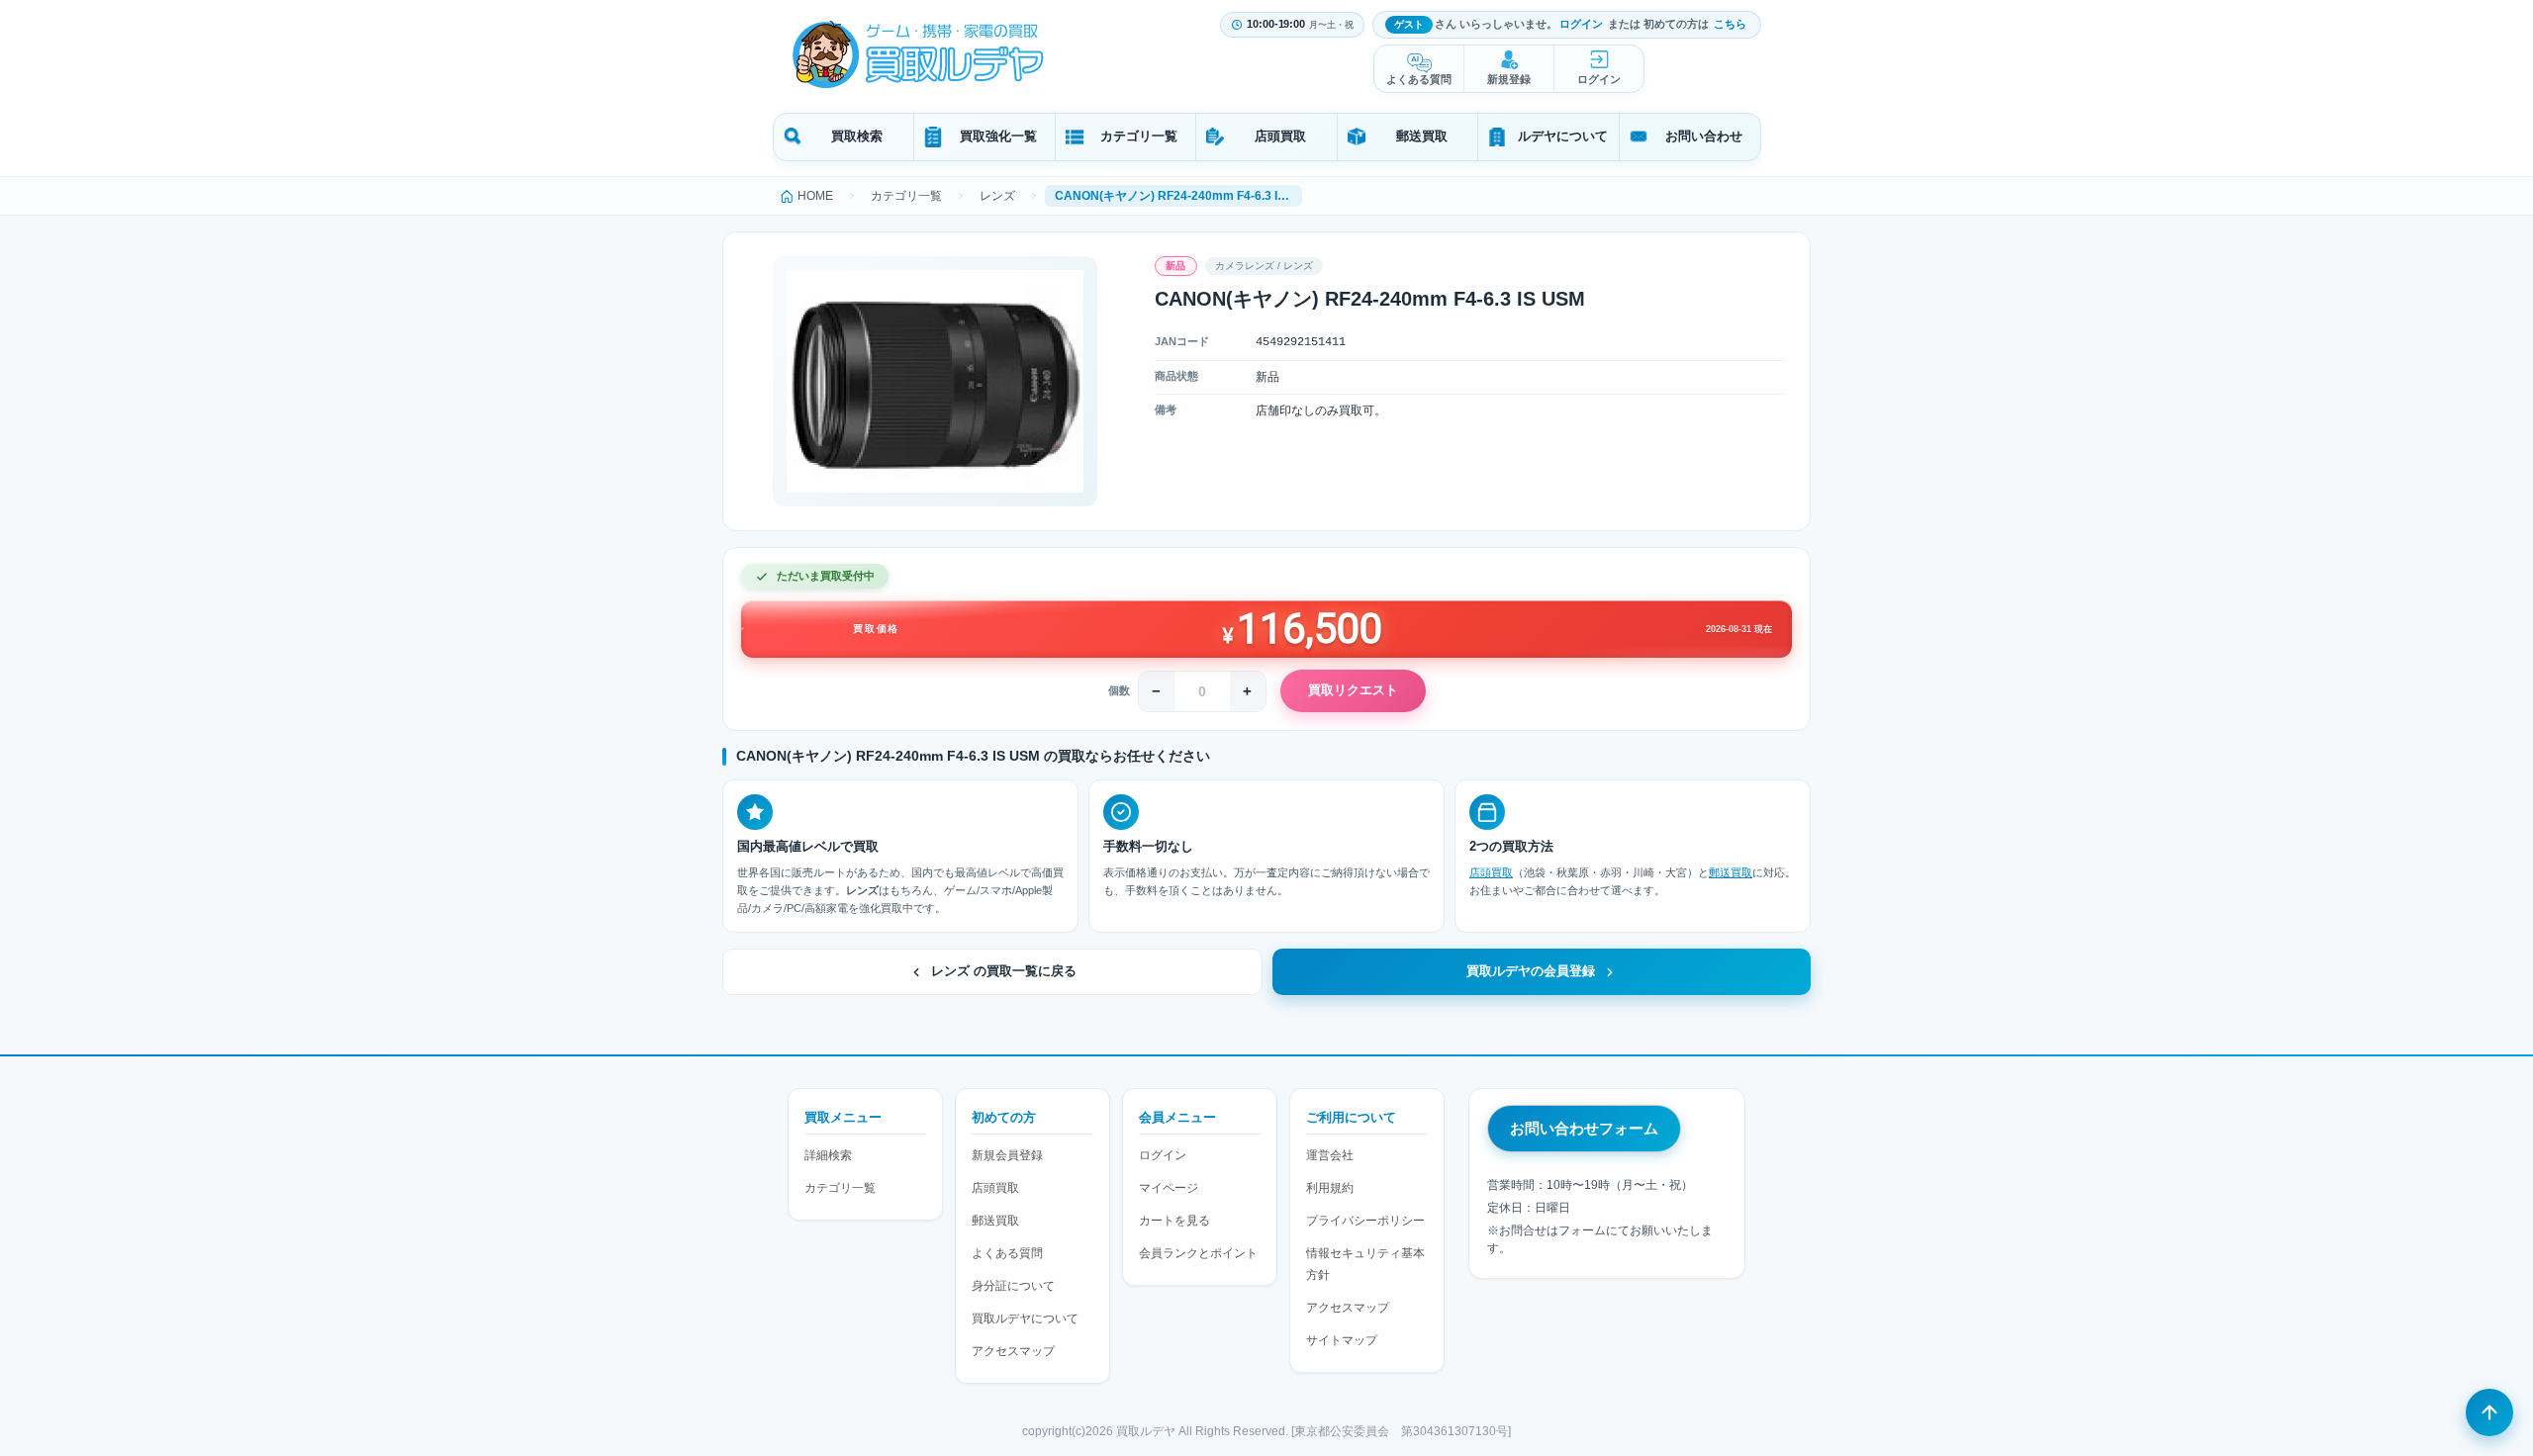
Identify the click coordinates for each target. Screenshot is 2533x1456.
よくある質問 (1419, 79)
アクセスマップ (1013, 1351)
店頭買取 (1280, 136)
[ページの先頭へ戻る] (2489, 1412)
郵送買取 (1422, 136)
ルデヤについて (1563, 136)
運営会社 (1330, 1155)
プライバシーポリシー (1365, 1221)
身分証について (1013, 1286)
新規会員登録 (1007, 1155)
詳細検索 (828, 1155)
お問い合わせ (1704, 136)
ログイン (1581, 24)
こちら (1730, 24)
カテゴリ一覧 (1139, 136)
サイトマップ (1342, 1340)
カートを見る (1174, 1221)
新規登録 (1509, 79)
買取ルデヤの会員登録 (1531, 971)
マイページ (1169, 1188)
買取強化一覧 (998, 136)
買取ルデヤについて (1025, 1319)
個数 (1119, 690)
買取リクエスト (1353, 690)
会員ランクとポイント (1198, 1253)
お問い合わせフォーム (1584, 1128)
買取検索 (857, 136)
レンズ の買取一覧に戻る (1004, 971)
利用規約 (1330, 1188)
